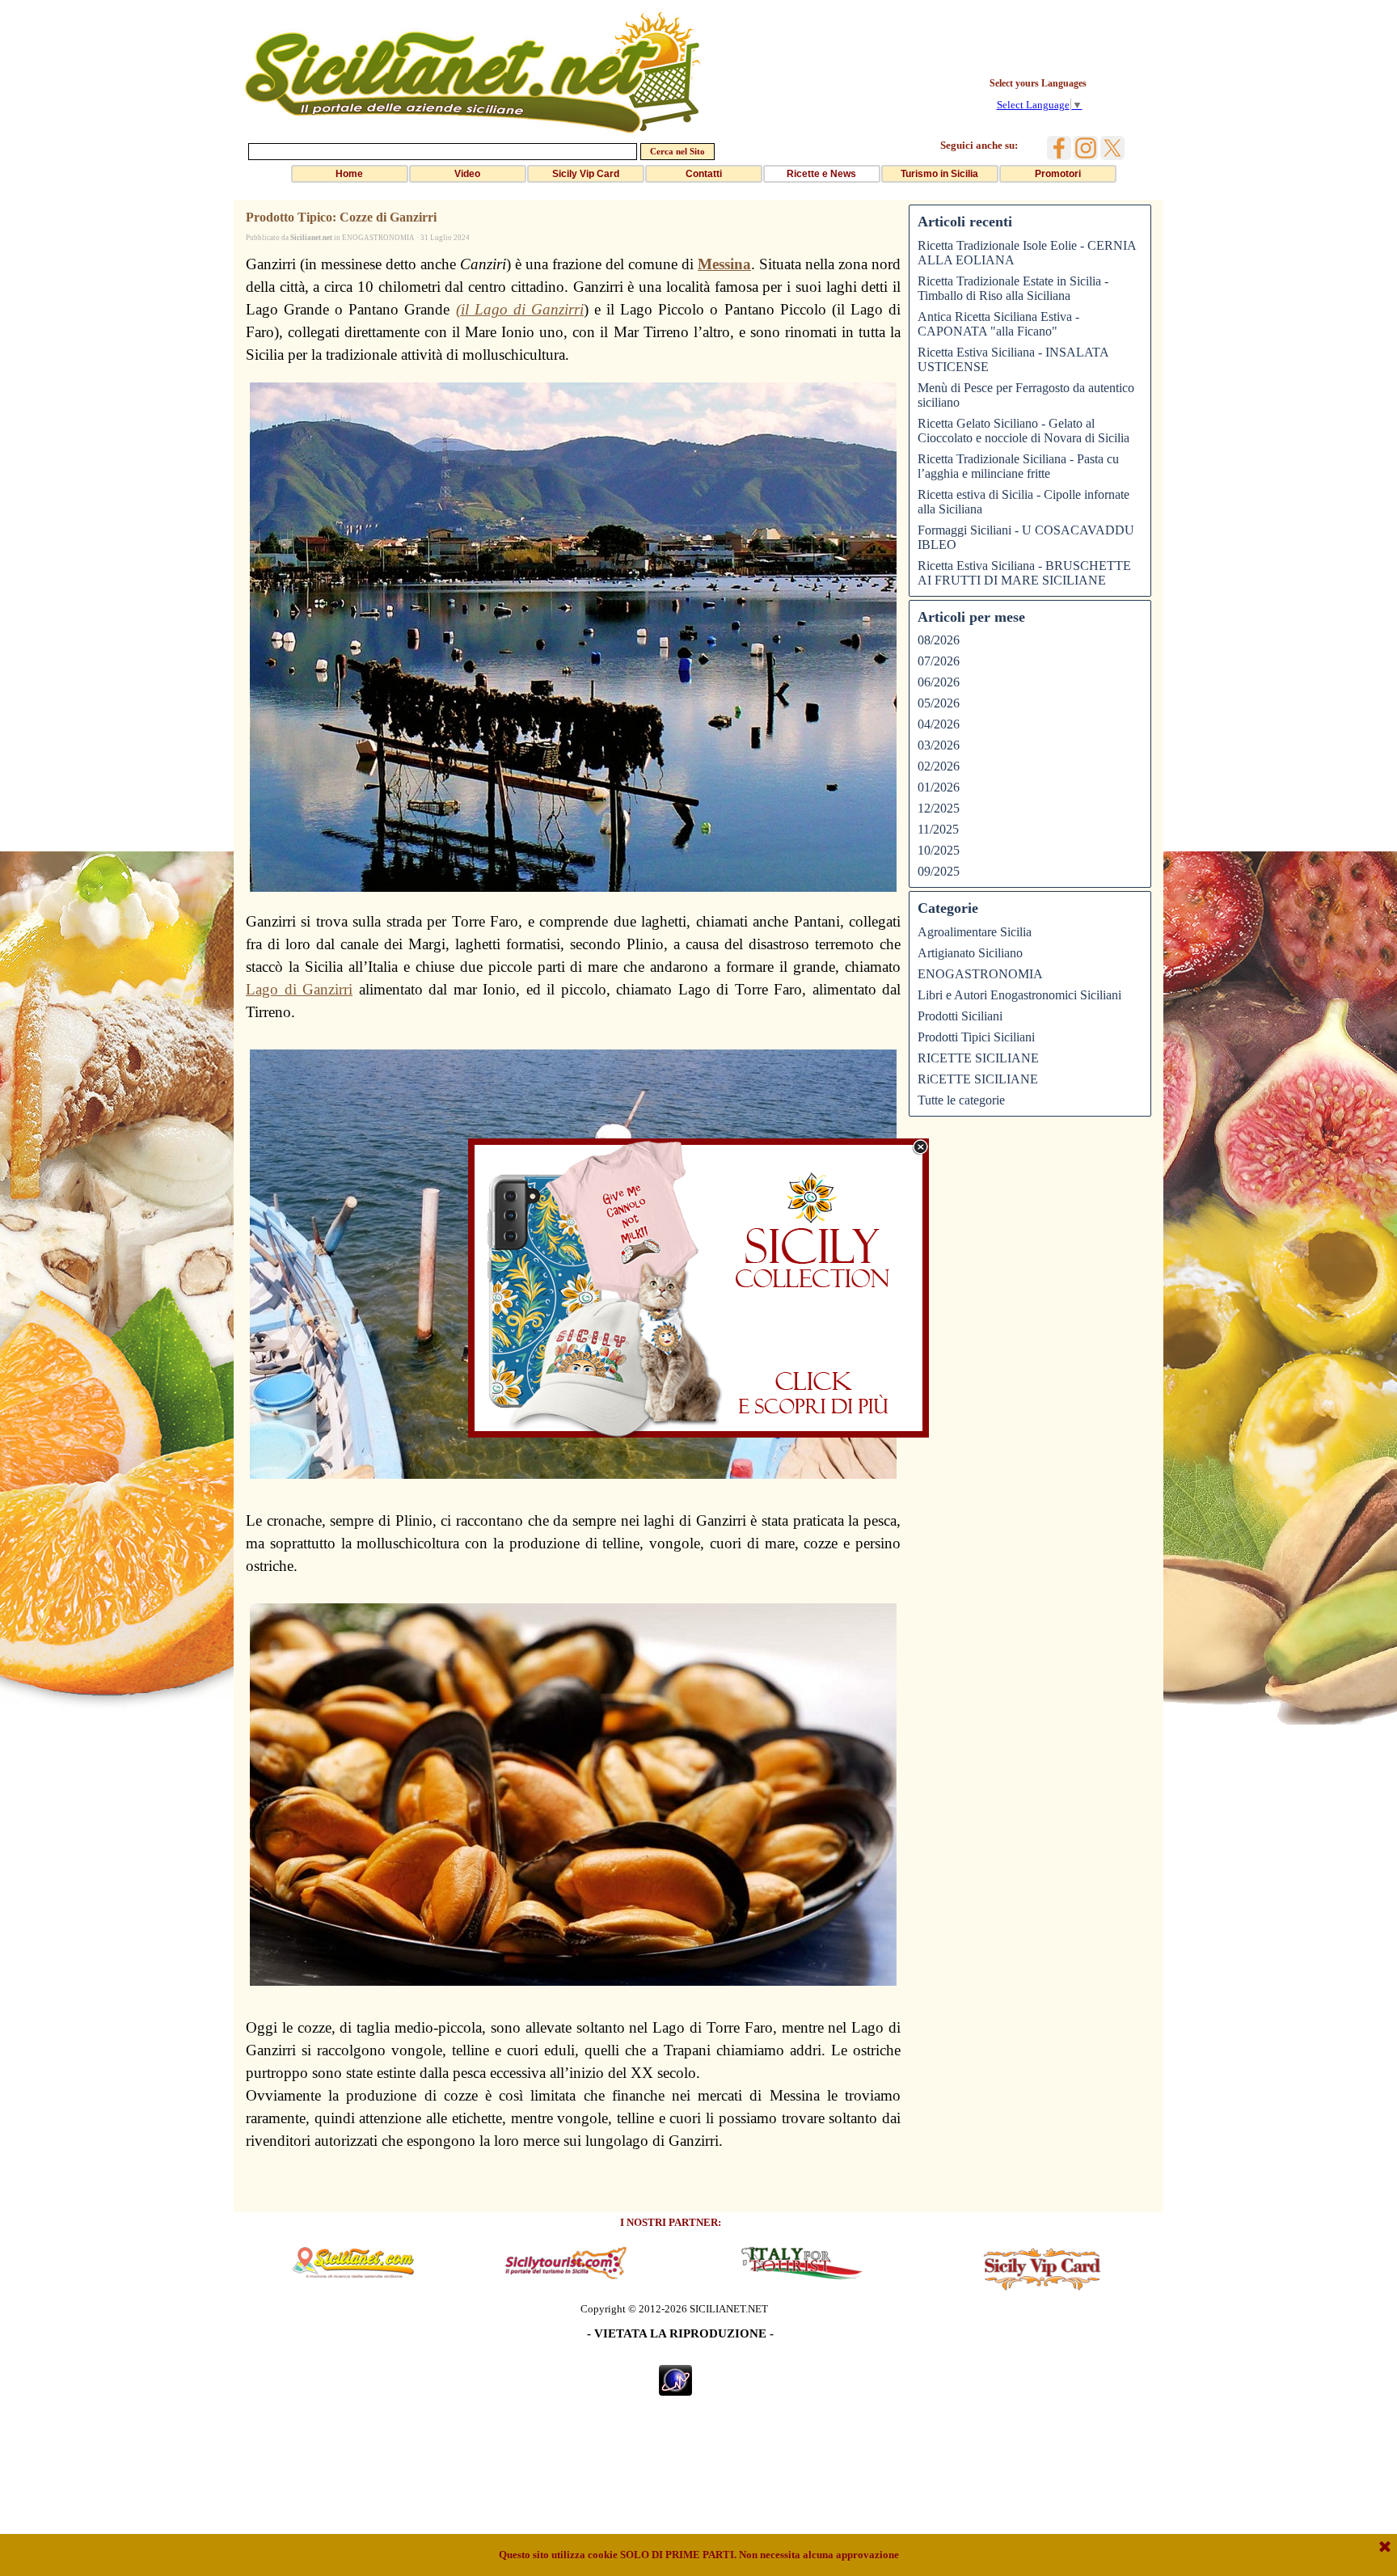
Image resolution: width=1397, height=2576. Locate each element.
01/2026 (939, 787)
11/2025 (938, 829)
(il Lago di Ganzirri (520, 309)
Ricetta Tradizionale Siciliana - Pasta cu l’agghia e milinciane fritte (1018, 466)
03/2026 (939, 745)
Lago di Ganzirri (299, 989)
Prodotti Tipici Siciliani (976, 1037)
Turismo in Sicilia (939, 174)
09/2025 (939, 871)
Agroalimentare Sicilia (975, 932)
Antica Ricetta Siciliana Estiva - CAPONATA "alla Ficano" (998, 324)
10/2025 (939, 850)
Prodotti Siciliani (960, 1016)
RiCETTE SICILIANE (978, 1079)
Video (467, 174)
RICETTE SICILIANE (978, 1058)
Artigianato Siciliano (970, 953)
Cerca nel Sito (677, 152)
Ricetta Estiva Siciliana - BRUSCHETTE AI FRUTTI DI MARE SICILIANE (1024, 573)
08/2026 (939, 640)
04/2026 (939, 724)
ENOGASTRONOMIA (980, 974)
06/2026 (939, 682)
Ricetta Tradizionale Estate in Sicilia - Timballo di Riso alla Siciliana (1013, 288)
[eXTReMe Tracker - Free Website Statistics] (675, 2389)
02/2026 (939, 766)
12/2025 (939, 808)
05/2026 (939, 703)
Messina (724, 264)
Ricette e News (821, 174)
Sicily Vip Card (586, 174)
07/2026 (939, 661)
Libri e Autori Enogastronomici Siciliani (1019, 995)
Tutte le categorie (961, 1100)
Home (349, 174)
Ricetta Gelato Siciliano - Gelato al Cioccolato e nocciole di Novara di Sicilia (1023, 431)
